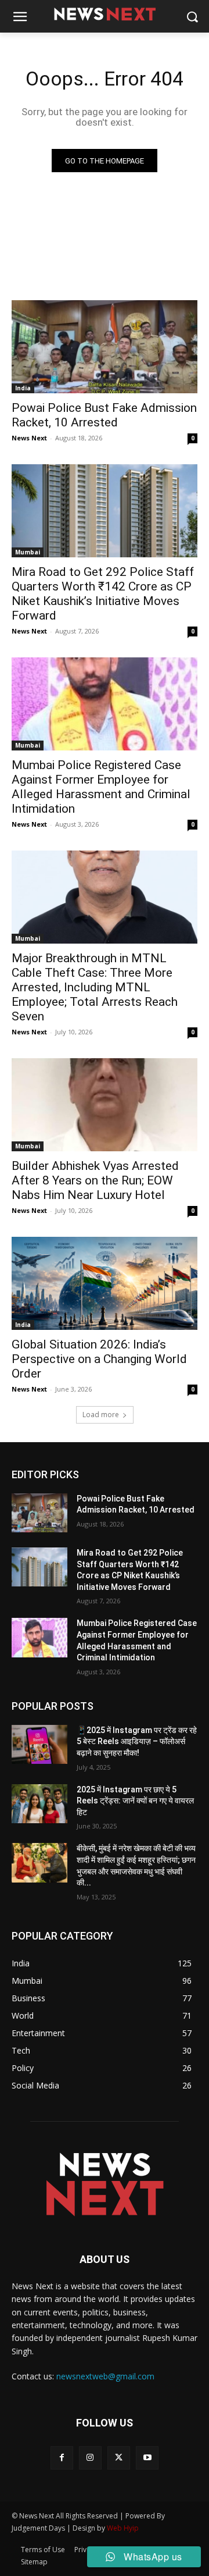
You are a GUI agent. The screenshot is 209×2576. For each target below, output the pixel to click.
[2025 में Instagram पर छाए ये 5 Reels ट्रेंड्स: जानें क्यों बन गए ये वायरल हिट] (39, 1804)
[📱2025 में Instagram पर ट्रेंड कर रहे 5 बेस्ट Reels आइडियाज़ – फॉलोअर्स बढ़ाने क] (39, 1744)
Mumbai (28, 552)
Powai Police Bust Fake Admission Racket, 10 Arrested (104, 415)
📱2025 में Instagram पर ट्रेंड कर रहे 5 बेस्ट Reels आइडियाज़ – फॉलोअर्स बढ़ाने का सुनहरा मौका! (137, 1741)
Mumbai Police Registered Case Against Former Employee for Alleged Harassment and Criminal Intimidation (101, 787)
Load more (101, 1415)
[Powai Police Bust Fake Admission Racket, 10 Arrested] (105, 347)
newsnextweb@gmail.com (105, 2376)
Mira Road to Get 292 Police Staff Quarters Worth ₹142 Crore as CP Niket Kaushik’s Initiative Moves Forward (103, 594)
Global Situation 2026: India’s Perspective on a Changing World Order (99, 1359)
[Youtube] (147, 2458)
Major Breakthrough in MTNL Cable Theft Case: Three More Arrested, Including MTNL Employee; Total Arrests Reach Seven (95, 987)
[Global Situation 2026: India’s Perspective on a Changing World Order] (105, 1283)
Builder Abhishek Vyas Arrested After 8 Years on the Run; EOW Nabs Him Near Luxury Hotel (95, 1180)
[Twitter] (119, 2458)
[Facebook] (62, 2458)
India (23, 388)
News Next (29, 438)
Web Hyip (123, 2528)
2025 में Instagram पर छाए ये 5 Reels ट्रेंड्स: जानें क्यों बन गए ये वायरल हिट (135, 1801)
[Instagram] (90, 2458)
